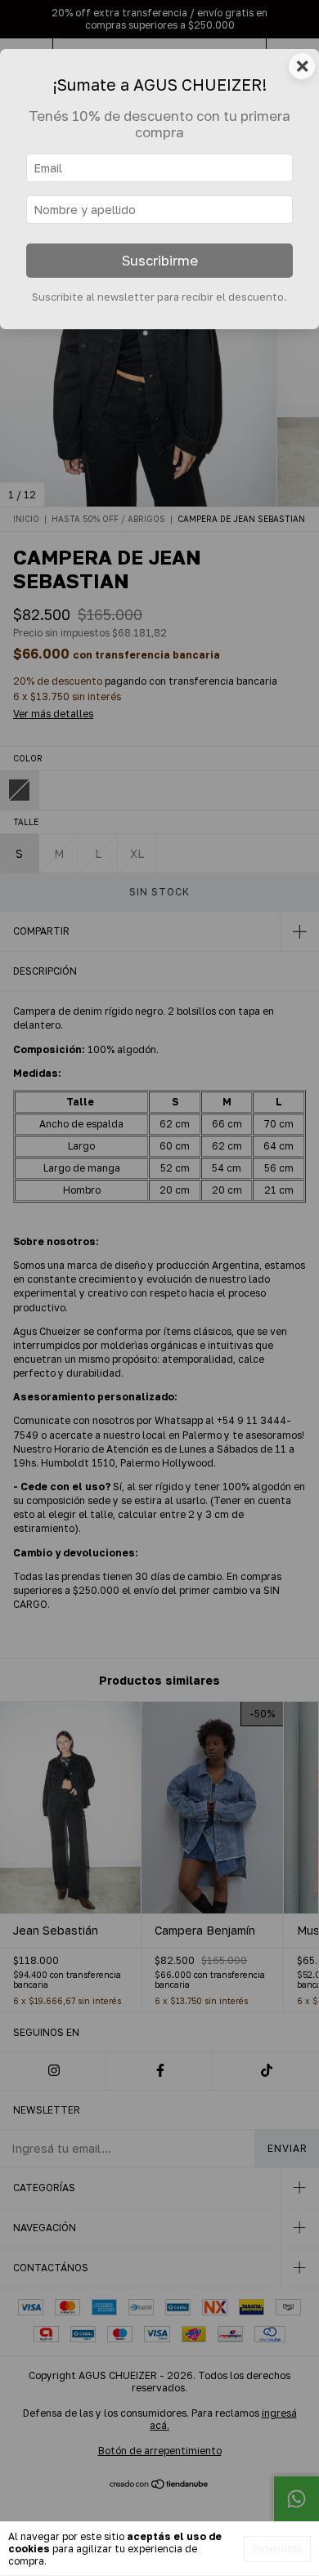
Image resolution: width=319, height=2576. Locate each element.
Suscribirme (160, 261)
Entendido (277, 2549)
